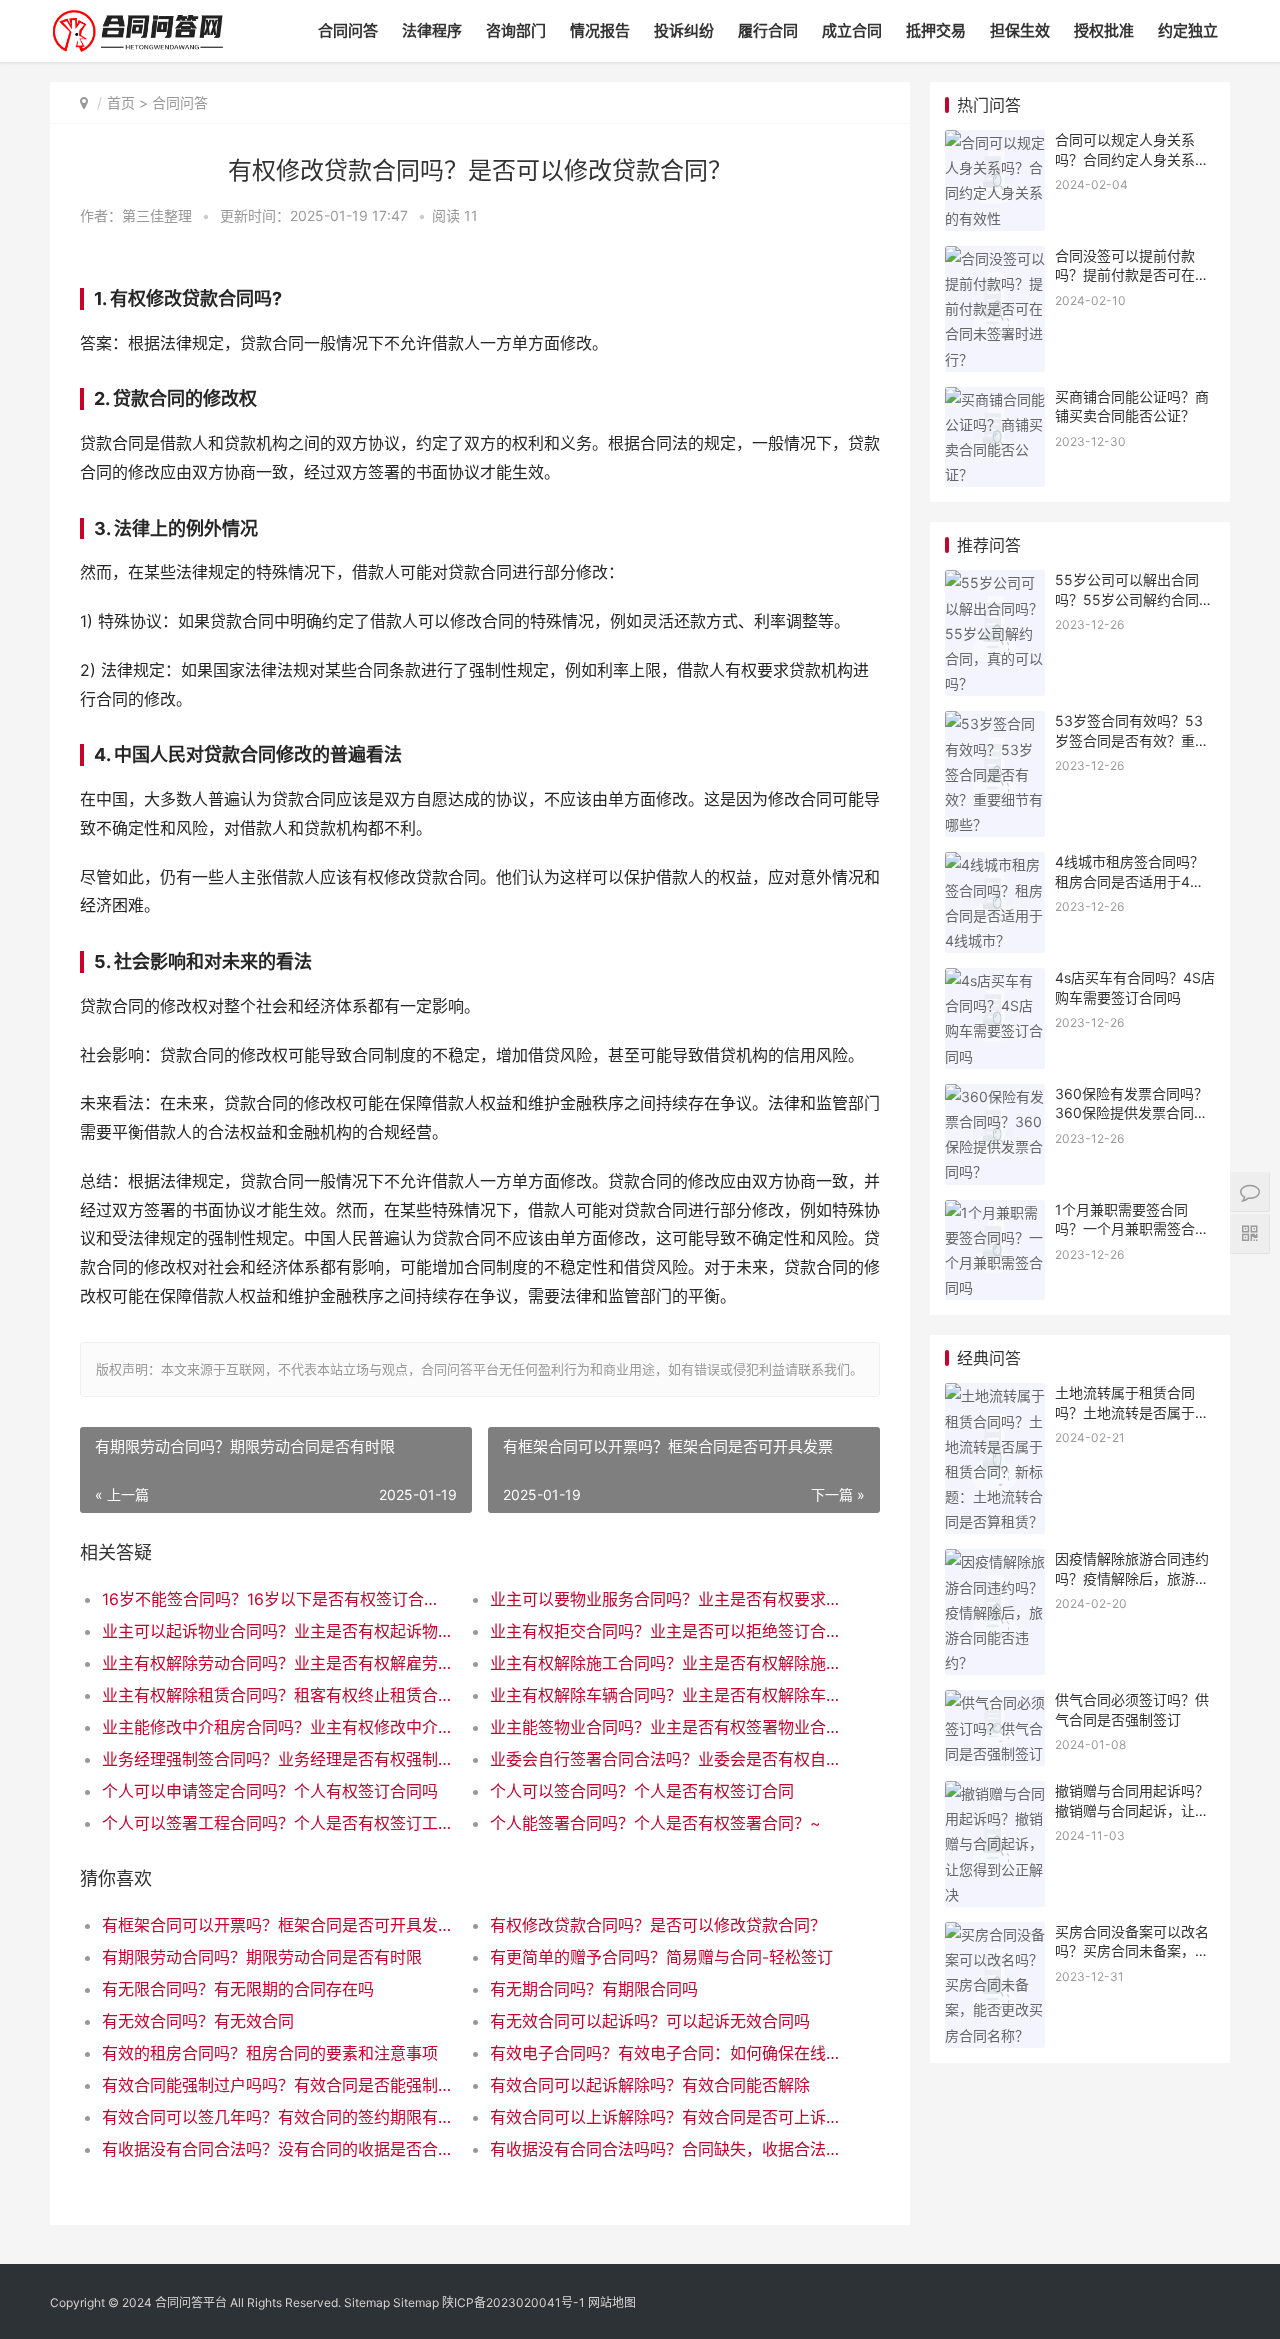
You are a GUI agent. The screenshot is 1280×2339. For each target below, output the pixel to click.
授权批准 (1104, 30)
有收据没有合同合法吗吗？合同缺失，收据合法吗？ (664, 2149)
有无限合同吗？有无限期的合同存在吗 (238, 1989)
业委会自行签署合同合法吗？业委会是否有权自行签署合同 (664, 1759)
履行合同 (768, 30)
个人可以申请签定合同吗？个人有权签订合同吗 (270, 1791)
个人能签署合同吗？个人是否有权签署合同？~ (655, 1823)
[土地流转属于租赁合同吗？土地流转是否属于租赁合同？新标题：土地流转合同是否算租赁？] (995, 1395)
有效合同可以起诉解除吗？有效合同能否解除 (650, 2085)
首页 (121, 102)
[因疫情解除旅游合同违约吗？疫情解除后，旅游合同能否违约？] (995, 1561)
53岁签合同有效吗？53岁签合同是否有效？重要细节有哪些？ (1132, 740)
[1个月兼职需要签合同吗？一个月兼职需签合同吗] (995, 1212)
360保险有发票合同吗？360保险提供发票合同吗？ (1131, 1113)
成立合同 (852, 30)
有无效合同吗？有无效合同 (198, 2021)
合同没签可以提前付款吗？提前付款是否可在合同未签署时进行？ (1132, 275)
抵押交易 (936, 30)
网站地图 (612, 2302)
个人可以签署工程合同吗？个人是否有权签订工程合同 (276, 1823)
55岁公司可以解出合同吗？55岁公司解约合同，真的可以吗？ (1134, 599)
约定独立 (1188, 30)
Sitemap (367, 2302)
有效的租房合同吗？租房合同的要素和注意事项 (270, 2053)
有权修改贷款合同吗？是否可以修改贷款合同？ (658, 1925)
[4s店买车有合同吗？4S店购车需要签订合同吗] (995, 980)
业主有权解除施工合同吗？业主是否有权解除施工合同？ (664, 1663)
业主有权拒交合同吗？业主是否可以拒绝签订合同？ (664, 1631)
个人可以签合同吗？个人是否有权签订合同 (642, 1791)
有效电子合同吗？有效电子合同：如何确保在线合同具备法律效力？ (664, 2053)
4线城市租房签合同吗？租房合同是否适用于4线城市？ (1129, 881)
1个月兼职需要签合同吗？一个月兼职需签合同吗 (1132, 1229)
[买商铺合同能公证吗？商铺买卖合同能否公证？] (995, 399)
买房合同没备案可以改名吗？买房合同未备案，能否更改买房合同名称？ (1132, 1951)
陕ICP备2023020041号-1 (513, 2302)
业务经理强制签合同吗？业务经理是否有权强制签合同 (276, 1759)
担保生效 (1020, 30)
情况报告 (600, 30)
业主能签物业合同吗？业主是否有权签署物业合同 (664, 1727)
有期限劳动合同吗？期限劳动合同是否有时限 (262, 1957)
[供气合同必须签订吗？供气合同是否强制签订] (995, 1702)
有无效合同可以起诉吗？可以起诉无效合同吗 (650, 2021)
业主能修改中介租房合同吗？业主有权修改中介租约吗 (276, 1727)
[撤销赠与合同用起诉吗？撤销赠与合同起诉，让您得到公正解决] (995, 1793)
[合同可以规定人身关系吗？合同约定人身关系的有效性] (995, 142)
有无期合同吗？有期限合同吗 (594, 1989)
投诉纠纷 (684, 30)
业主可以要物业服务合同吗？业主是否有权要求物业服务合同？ (664, 1599)
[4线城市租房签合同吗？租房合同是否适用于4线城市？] (995, 864)
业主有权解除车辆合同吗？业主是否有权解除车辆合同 (664, 1695)
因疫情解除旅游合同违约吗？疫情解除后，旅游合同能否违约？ (1132, 1578)
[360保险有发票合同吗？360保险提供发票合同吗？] (995, 1096)
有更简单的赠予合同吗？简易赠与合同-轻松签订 (661, 1957)
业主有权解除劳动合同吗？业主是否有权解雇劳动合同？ (276, 1663)
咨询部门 (516, 30)
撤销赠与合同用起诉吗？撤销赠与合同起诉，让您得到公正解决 (1132, 1810)
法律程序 (432, 30)
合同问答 (348, 30)
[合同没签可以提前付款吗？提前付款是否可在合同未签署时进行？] (995, 258)
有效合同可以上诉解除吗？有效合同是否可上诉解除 (664, 2117)
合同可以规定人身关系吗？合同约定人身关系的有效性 (1132, 159)
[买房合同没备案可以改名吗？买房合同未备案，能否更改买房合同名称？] (995, 1934)
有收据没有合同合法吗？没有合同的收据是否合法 (276, 2149)
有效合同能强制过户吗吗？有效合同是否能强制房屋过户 (276, 2085)
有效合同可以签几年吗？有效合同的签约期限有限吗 (276, 2117)
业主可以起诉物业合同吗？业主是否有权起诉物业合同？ (276, 1631)
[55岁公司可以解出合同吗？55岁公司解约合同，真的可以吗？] (995, 582)
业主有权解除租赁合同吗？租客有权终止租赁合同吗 (276, 1695)
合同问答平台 (191, 2302)
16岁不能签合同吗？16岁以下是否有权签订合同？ (276, 1599)
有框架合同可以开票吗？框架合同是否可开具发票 (276, 1925)
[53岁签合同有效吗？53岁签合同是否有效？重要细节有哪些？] (995, 723)
